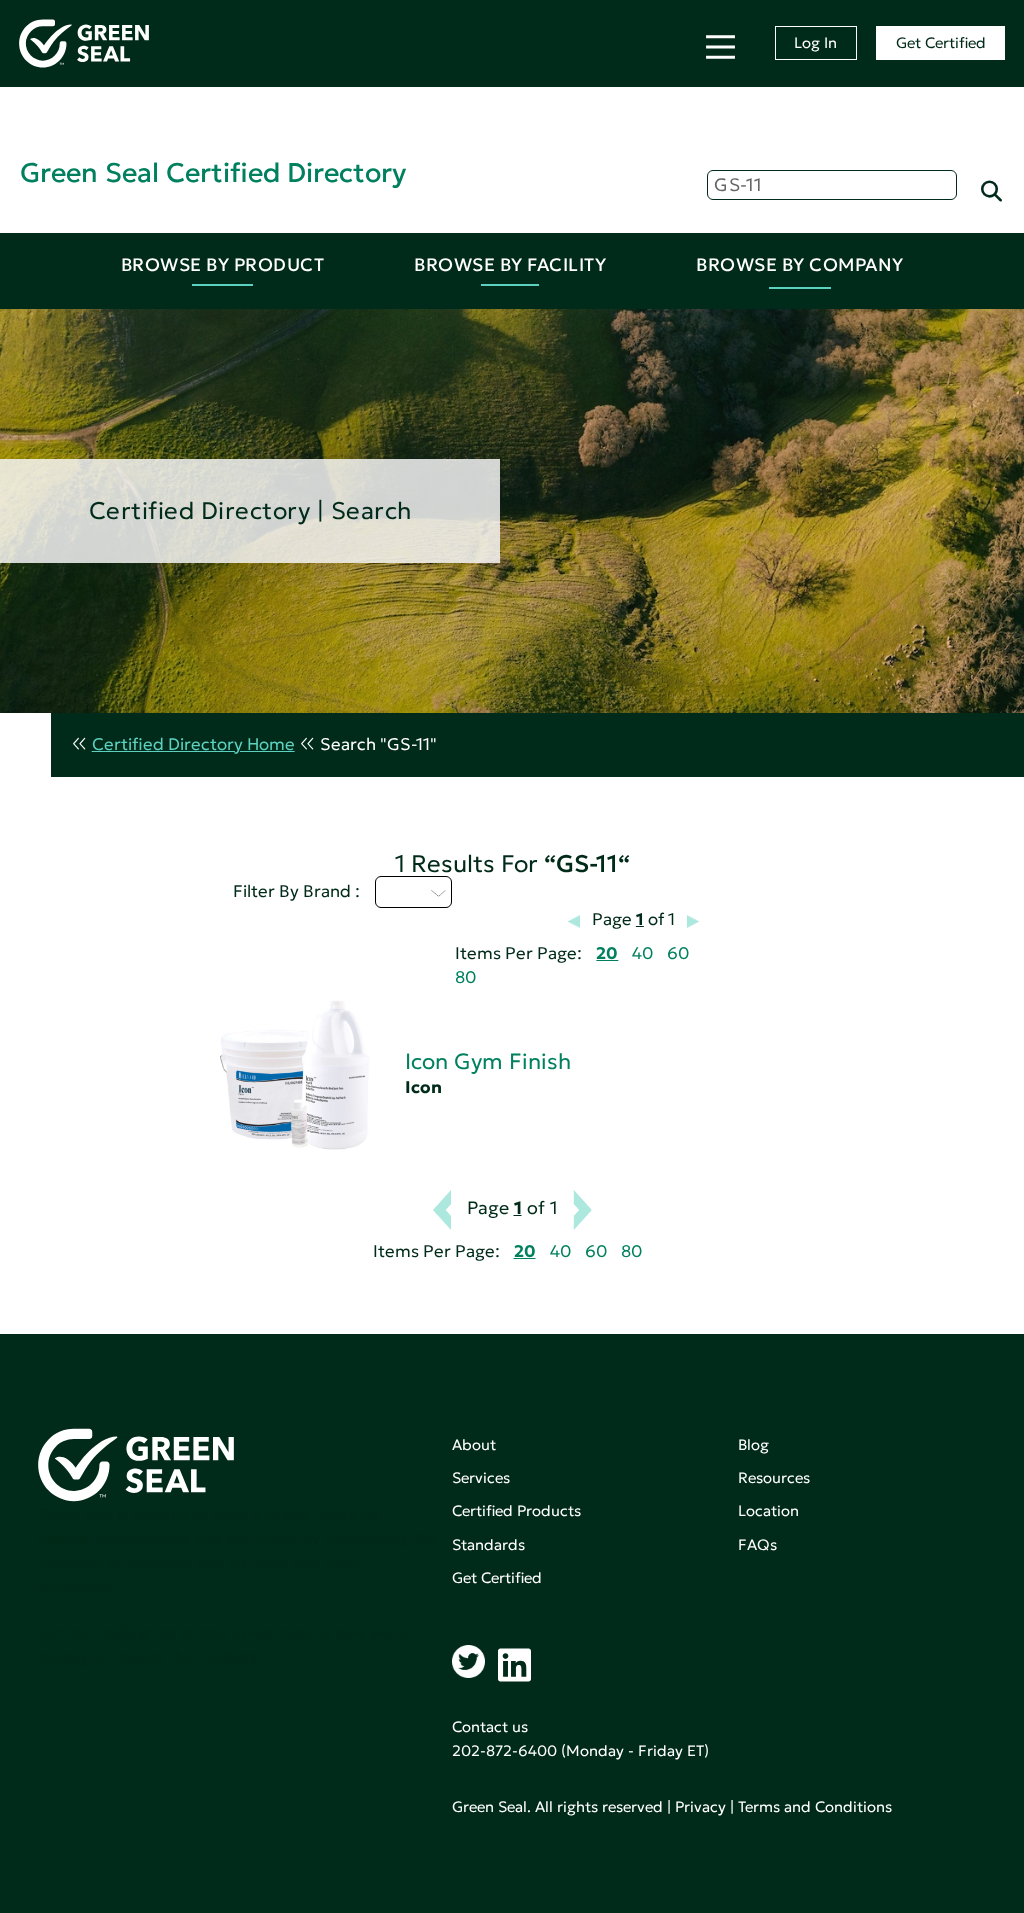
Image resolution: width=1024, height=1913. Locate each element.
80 (465, 977)
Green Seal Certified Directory (213, 172)
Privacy (700, 1806)
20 (607, 953)
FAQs (757, 1544)
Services (481, 1477)
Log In (815, 42)
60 (678, 953)
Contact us (490, 1726)
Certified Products (516, 1510)
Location (768, 1510)
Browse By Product (223, 264)
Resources (774, 1477)
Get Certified (941, 42)
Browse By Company (800, 264)
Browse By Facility (510, 264)
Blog (753, 1444)
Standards (488, 1544)
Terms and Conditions (815, 1806)
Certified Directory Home (193, 744)
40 (642, 953)
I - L (402, 892)
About (474, 1444)
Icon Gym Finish (488, 1061)
